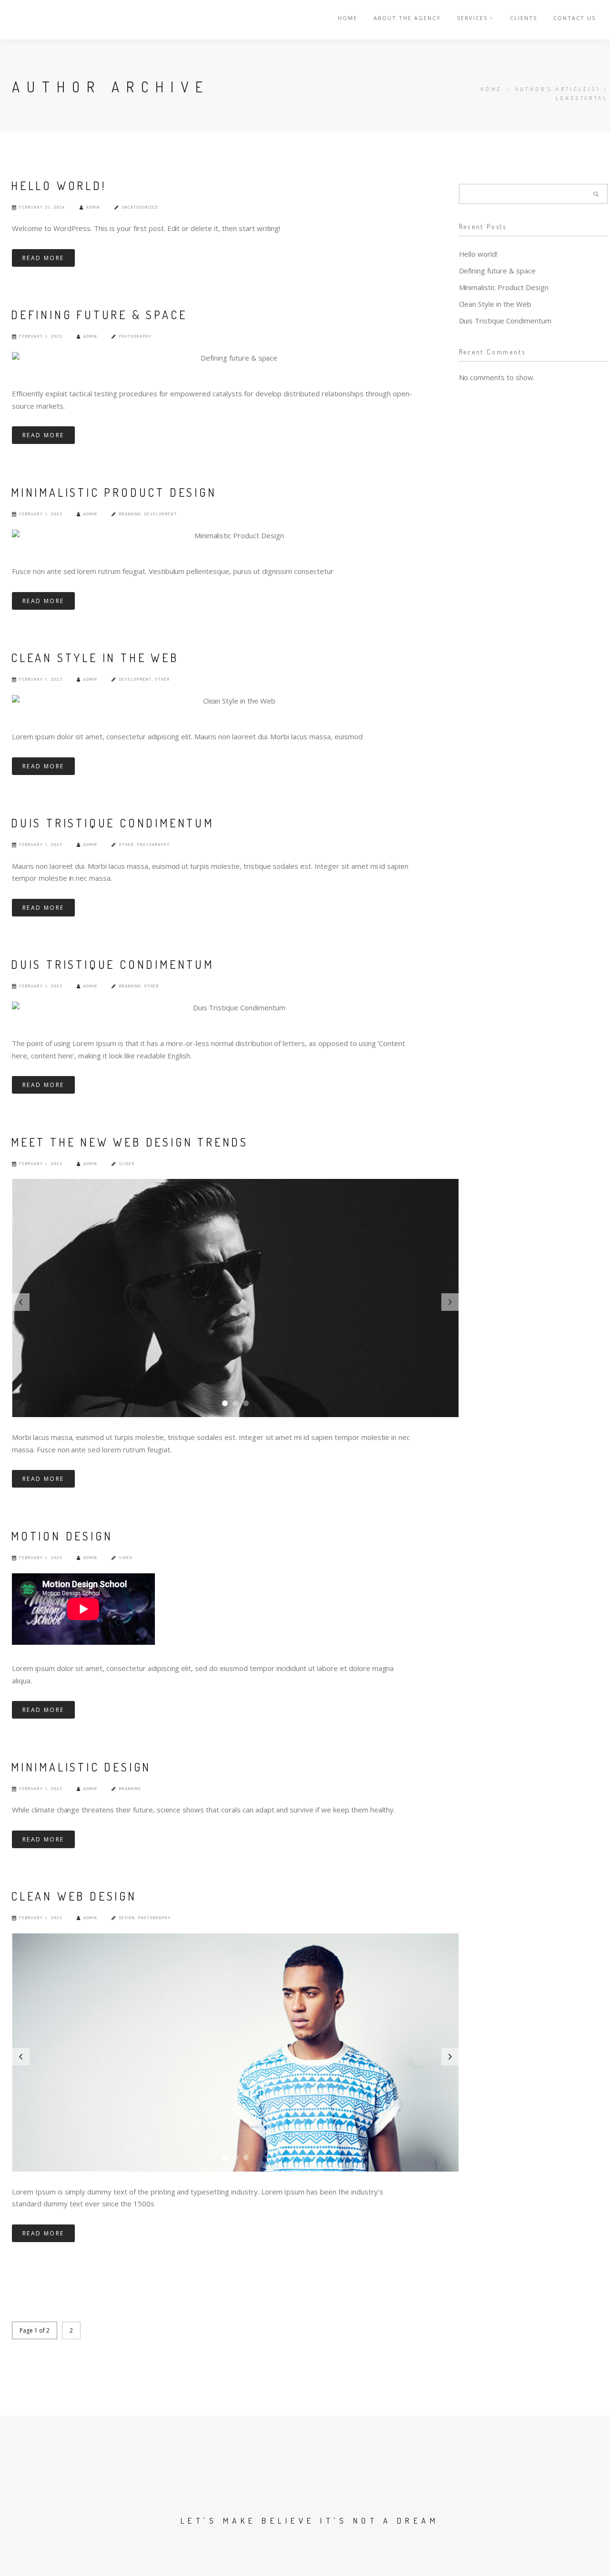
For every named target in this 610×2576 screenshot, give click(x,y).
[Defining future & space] (235, 358)
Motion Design (62, 1536)
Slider (127, 1163)
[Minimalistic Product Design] (235, 536)
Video (126, 1557)
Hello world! (59, 186)
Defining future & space (99, 315)
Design (127, 1917)
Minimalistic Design (81, 1767)
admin (93, 207)
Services (472, 18)
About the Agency (407, 18)
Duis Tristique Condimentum (112, 823)
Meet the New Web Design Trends (130, 1142)
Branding (130, 514)
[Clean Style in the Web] (235, 701)
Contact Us (574, 18)
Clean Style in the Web (95, 658)
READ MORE (43, 258)
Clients (524, 18)
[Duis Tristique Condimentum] (235, 1008)
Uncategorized (140, 207)
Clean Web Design (74, 1896)
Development (161, 514)
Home (348, 18)
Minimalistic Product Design (114, 492)
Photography (136, 336)
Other (163, 679)
